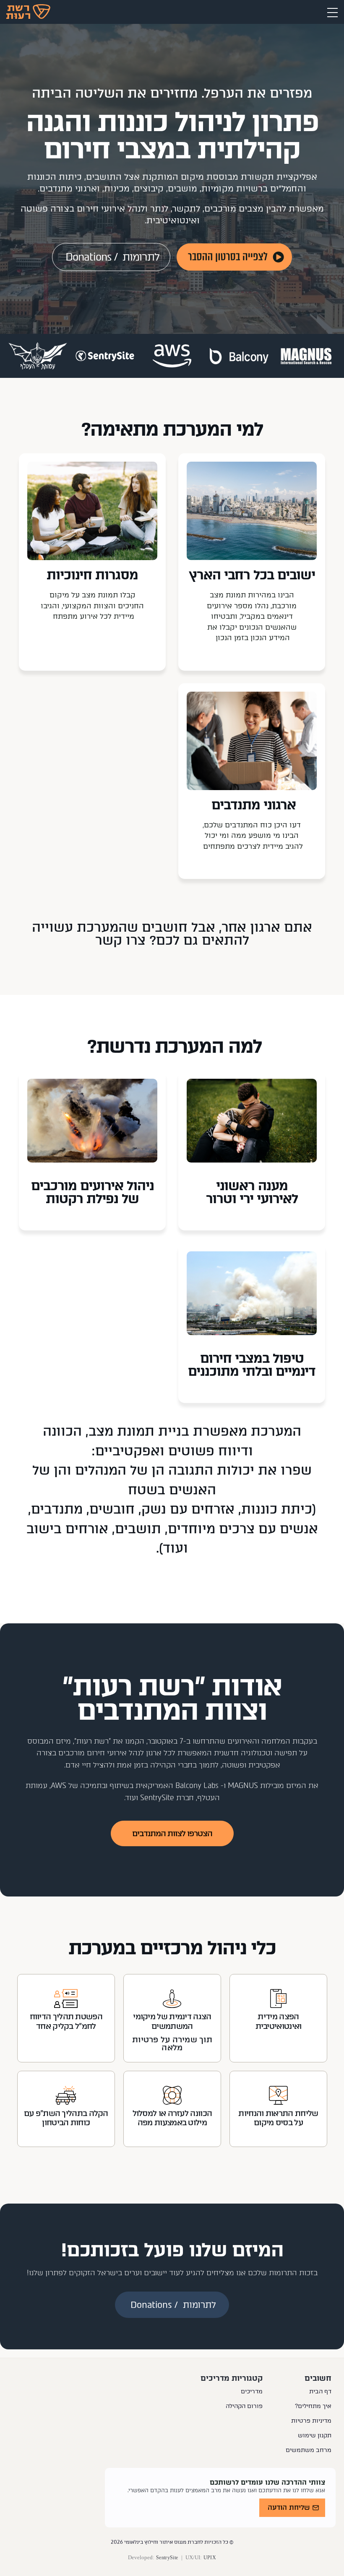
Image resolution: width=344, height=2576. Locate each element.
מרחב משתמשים (309, 2450)
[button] (332, 11)
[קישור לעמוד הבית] (28, 12)
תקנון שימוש (315, 2435)
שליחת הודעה (289, 2508)
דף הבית (320, 2391)
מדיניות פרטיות (311, 2421)
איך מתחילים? (313, 2406)
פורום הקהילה (244, 2406)
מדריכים (252, 2391)
